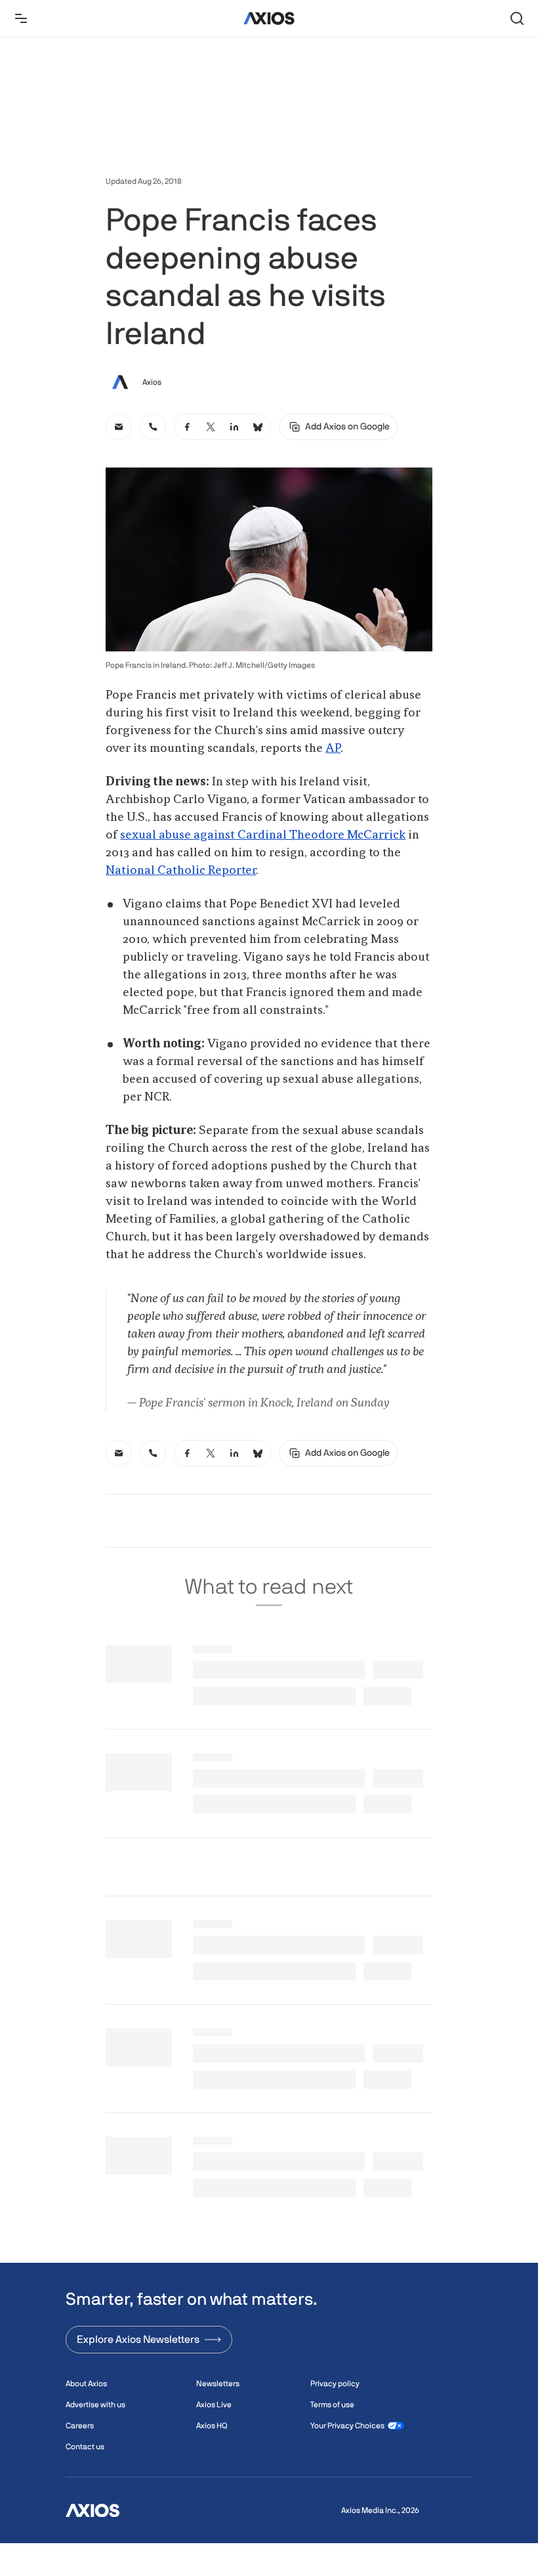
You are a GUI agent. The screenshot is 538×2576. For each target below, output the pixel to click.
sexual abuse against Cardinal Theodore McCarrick (263, 835)
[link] (119, 427)
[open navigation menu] (21, 18)
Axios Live (214, 2405)
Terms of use (332, 2405)
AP (333, 749)
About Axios (86, 2384)
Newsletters (218, 2384)
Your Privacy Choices (347, 2426)
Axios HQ (212, 2426)
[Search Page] (517, 18)
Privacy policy (335, 2384)
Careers (80, 2426)
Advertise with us (95, 2405)
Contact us (85, 2447)
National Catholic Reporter (181, 871)
